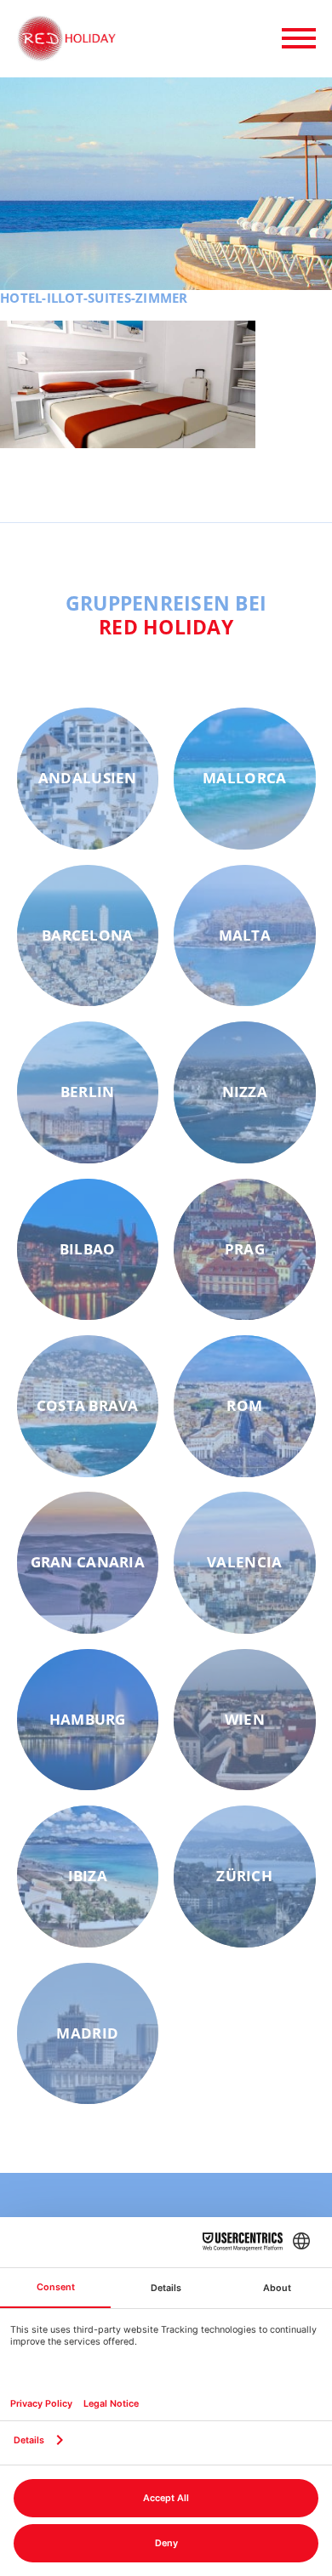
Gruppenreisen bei (166, 615)
